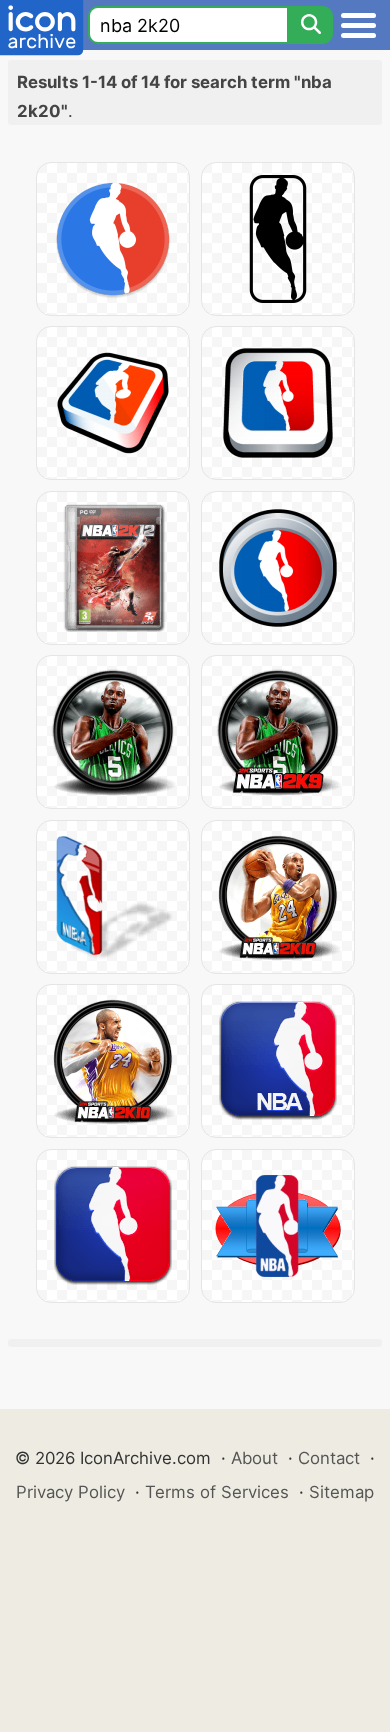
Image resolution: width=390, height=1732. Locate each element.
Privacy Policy (70, 1492)
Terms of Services (217, 1492)
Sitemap (341, 1492)
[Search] (310, 25)
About (254, 1458)
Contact (329, 1458)
